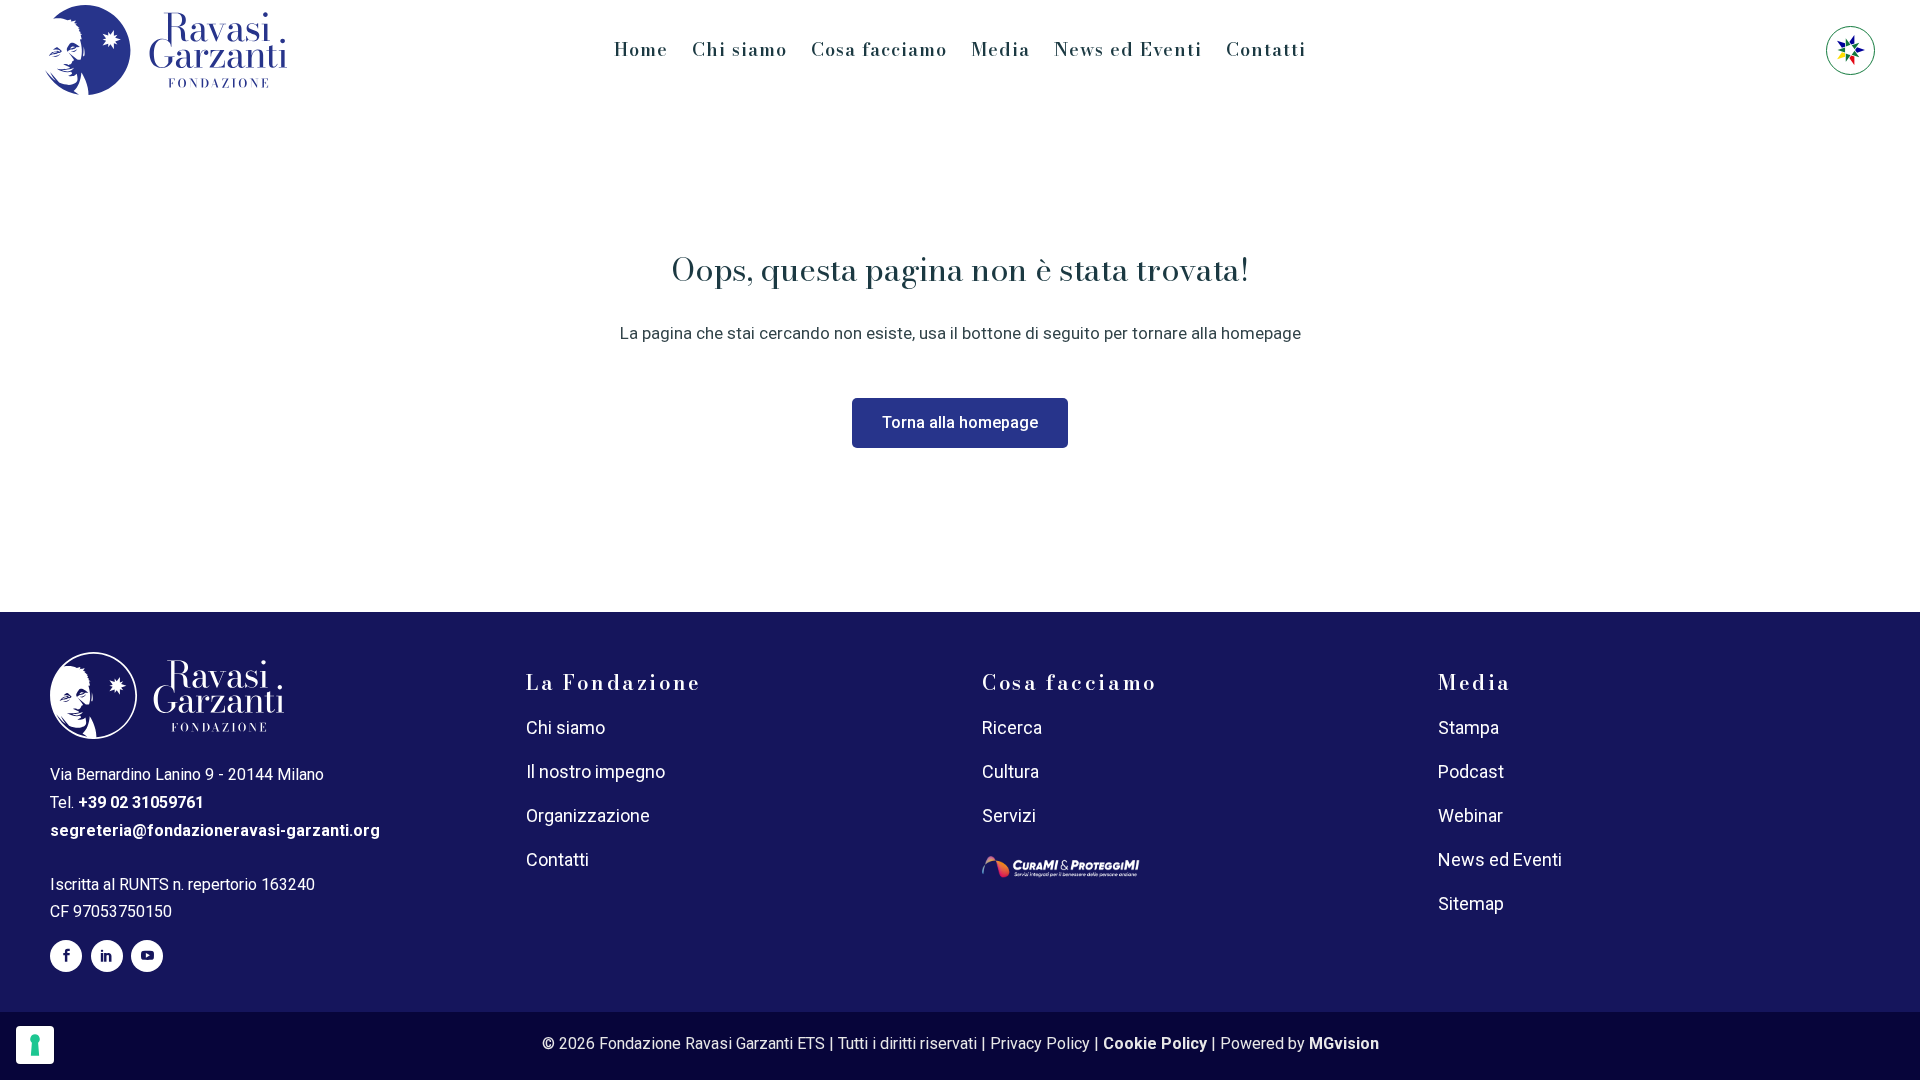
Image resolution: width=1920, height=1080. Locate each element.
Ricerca (1012, 727)
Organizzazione (588, 815)
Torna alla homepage (960, 422)
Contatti (557, 859)
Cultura (1010, 771)
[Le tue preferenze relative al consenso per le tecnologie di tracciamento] (35, 1045)
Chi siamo (565, 727)
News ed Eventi (1500, 859)
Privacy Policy (1040, 1043)
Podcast (1471, 771)
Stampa (1468, 727)
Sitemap (1471, 903)
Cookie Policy (1155, 1043)
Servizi (1009, 815)
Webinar (1470, 815)
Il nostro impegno (595, 771)
